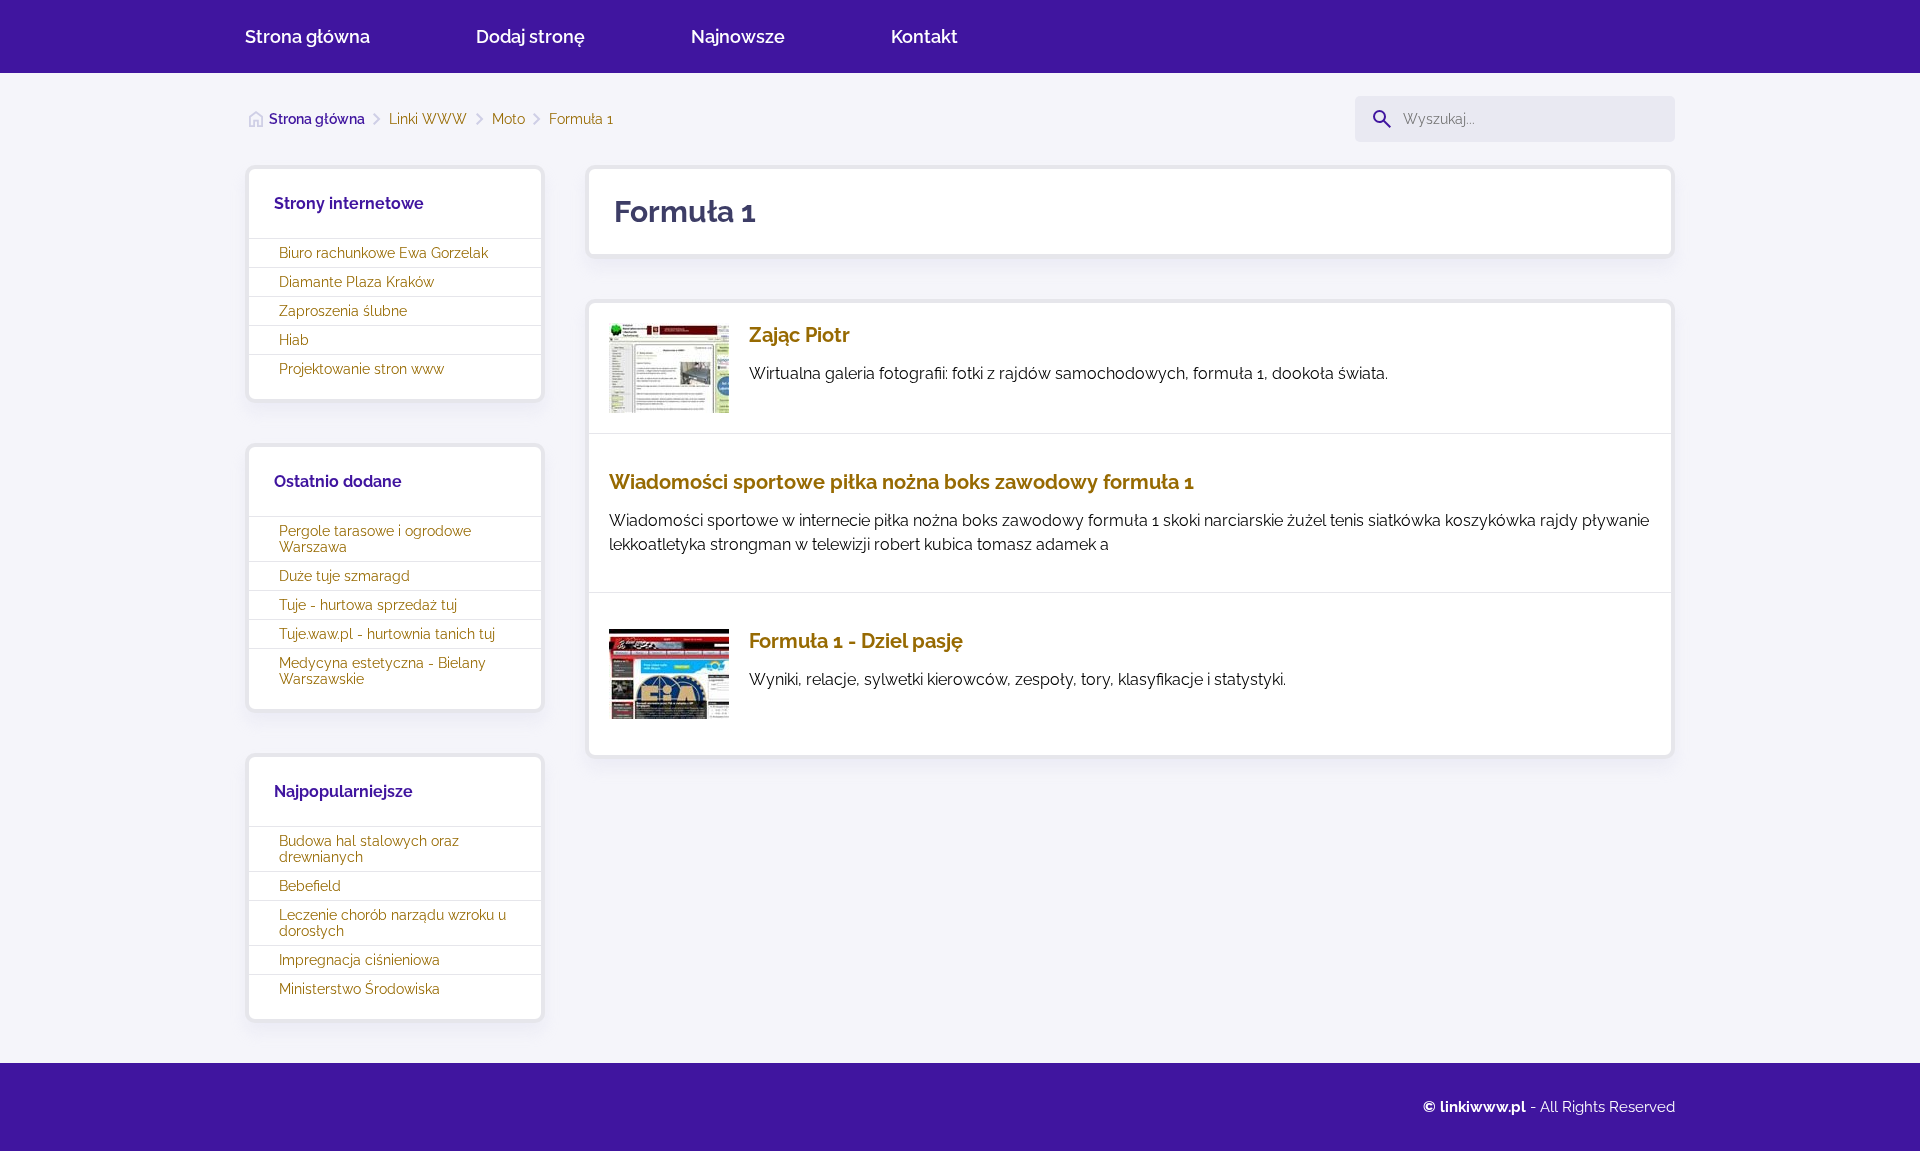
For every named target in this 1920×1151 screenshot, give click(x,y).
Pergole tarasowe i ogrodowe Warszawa (375, 539)
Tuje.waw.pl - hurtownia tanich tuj (387, 634)
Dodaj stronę (530, 36)
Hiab (294, 340)
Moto (508, 119)
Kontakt (924, 36)
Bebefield (310, 886)
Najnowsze (738, 36)
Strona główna (307, 36)
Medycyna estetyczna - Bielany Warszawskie (382, 671)
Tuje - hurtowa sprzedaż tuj (368, 605)
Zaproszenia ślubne (343, 311)
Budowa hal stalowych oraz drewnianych (369, 849)
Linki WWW (428, 119)
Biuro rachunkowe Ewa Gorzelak (383, 253)
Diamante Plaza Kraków (356, 282)
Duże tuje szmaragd (344, 576)
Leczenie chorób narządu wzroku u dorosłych (392, 923)
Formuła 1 (581, 119)
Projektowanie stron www (361, 369)
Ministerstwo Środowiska (359, 989)
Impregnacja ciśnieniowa (359, 960)
